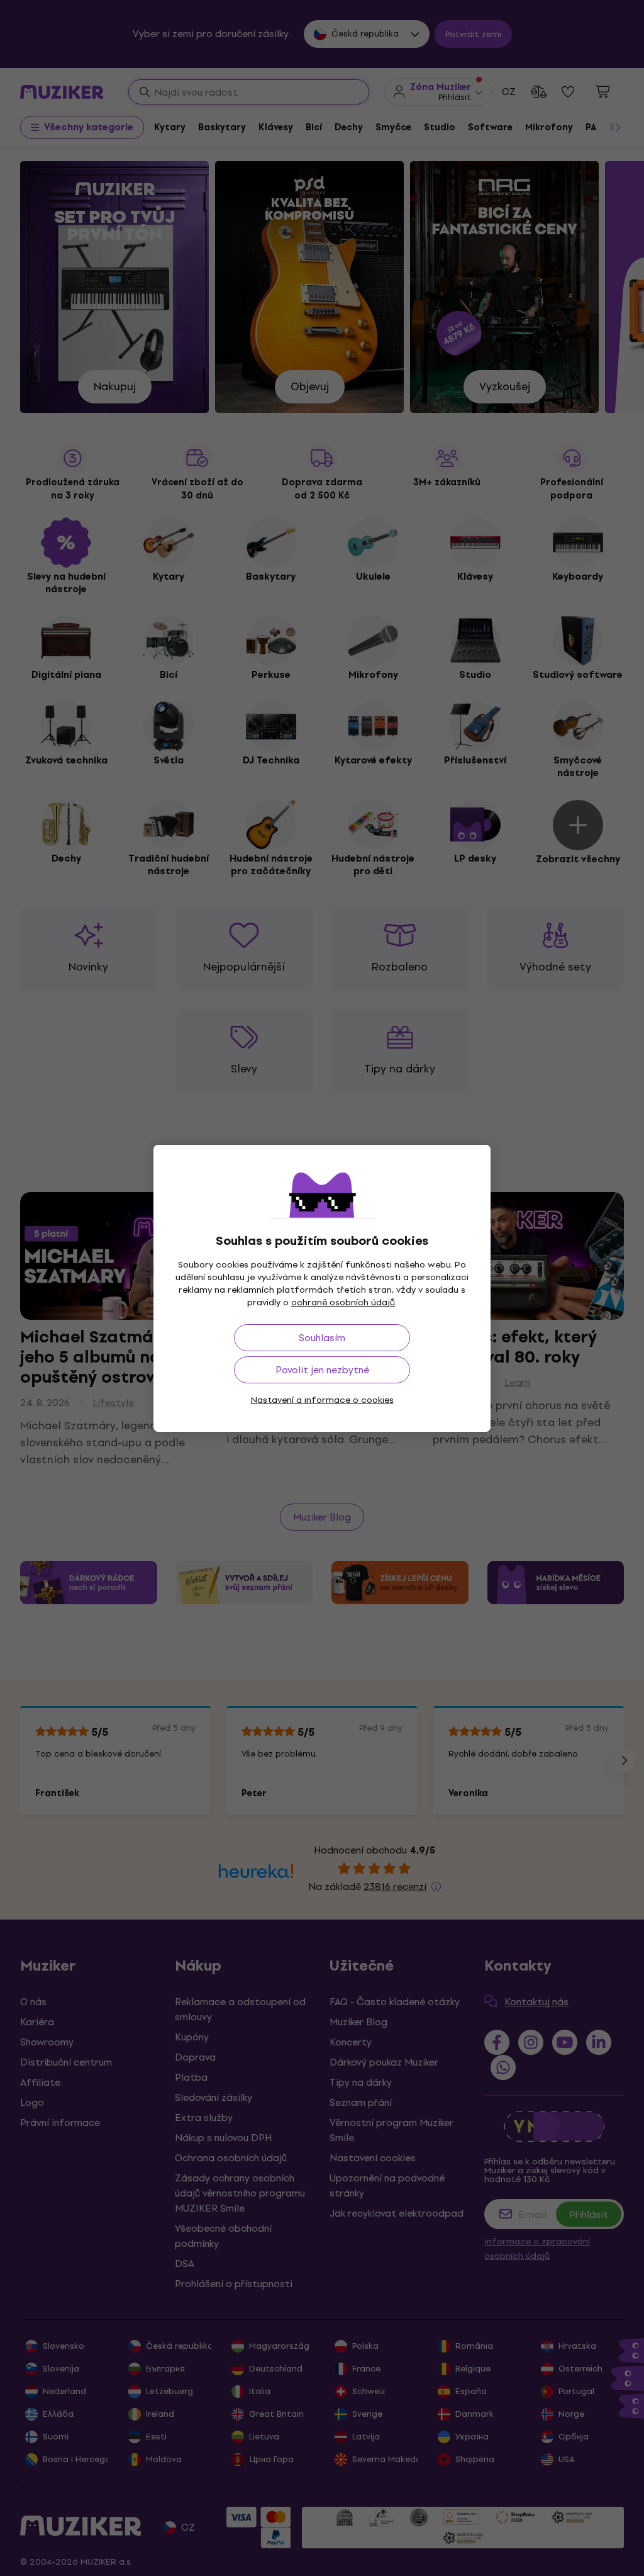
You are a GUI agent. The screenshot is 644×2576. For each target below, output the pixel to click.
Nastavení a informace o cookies (322, 1400)
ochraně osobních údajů (343, 1302)
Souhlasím (322, 1338)
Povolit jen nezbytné (322, 1370)
